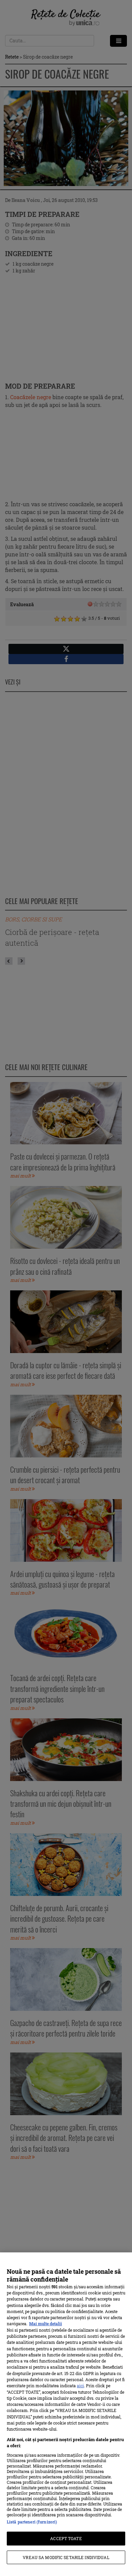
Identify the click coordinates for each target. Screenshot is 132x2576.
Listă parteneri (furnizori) (32, 2522)
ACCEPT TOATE (66, 2538)
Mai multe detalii (46, 2324)
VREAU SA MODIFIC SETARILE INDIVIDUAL (66, 2557)
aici (80, 2386)
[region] (66, 2414)
